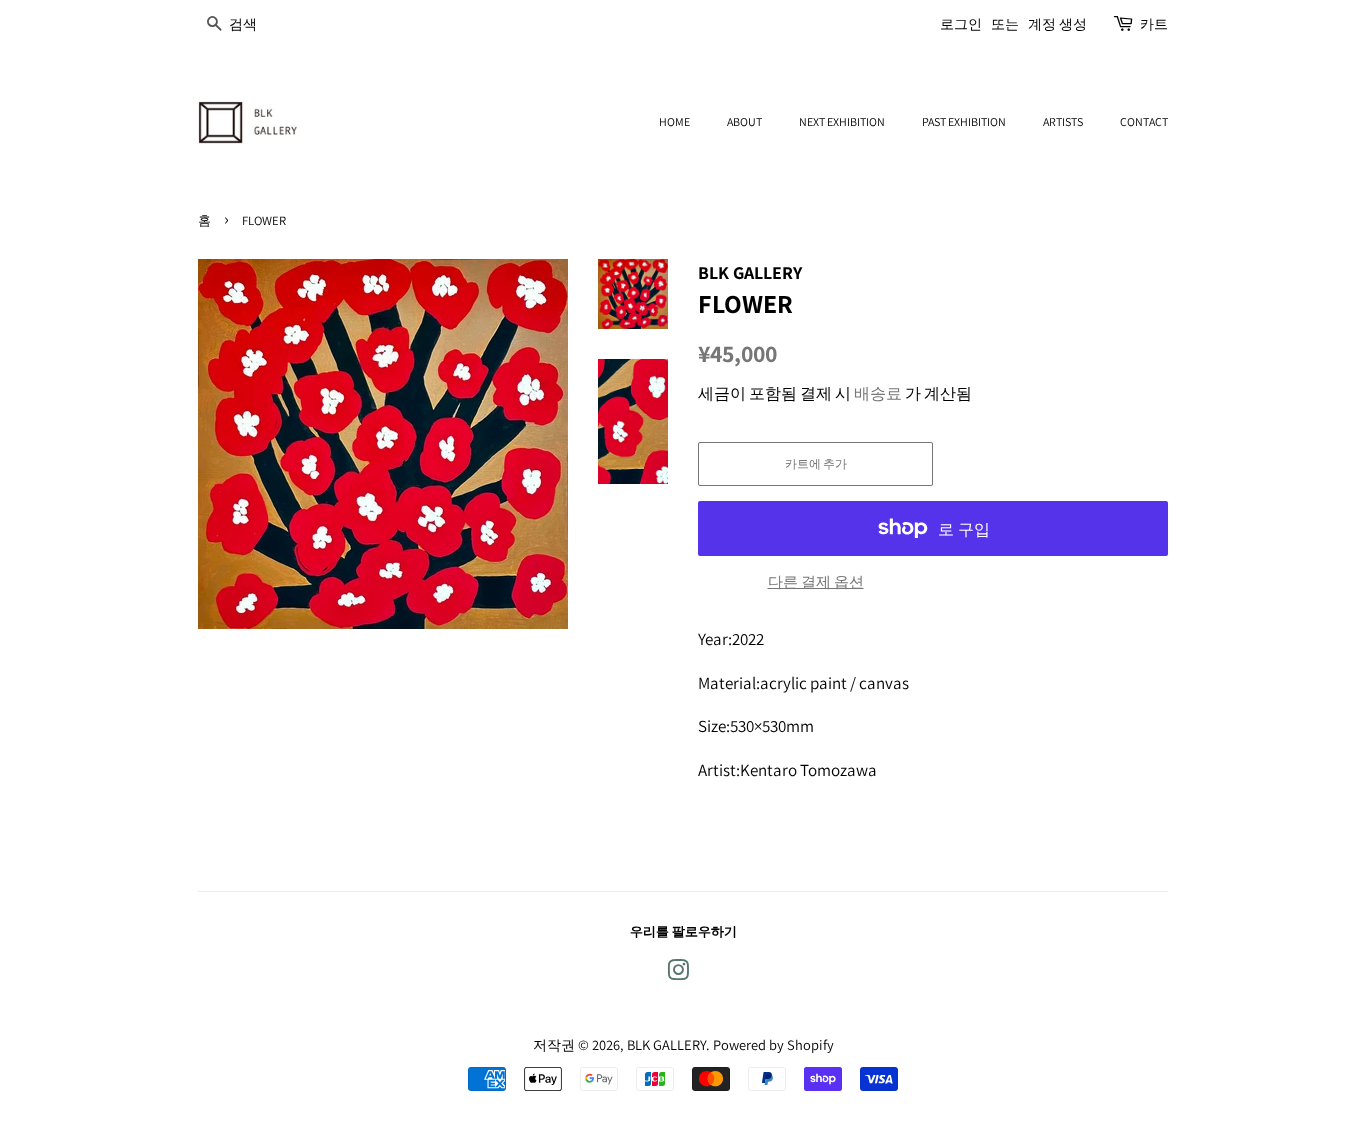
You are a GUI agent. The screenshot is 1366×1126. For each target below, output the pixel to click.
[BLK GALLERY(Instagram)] (678, 973)
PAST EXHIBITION (964, 121)
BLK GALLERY (666, 1044)
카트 (1154, 24)
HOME (674, 121)
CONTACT (1144, 121)
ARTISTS (1063, 121)
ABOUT (744, 121)
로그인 (961, 24)
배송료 (878, 393)
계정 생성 (1057, 24)
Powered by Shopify (773, 1044)
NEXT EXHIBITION (842, 121)
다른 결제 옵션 (816, 581)
